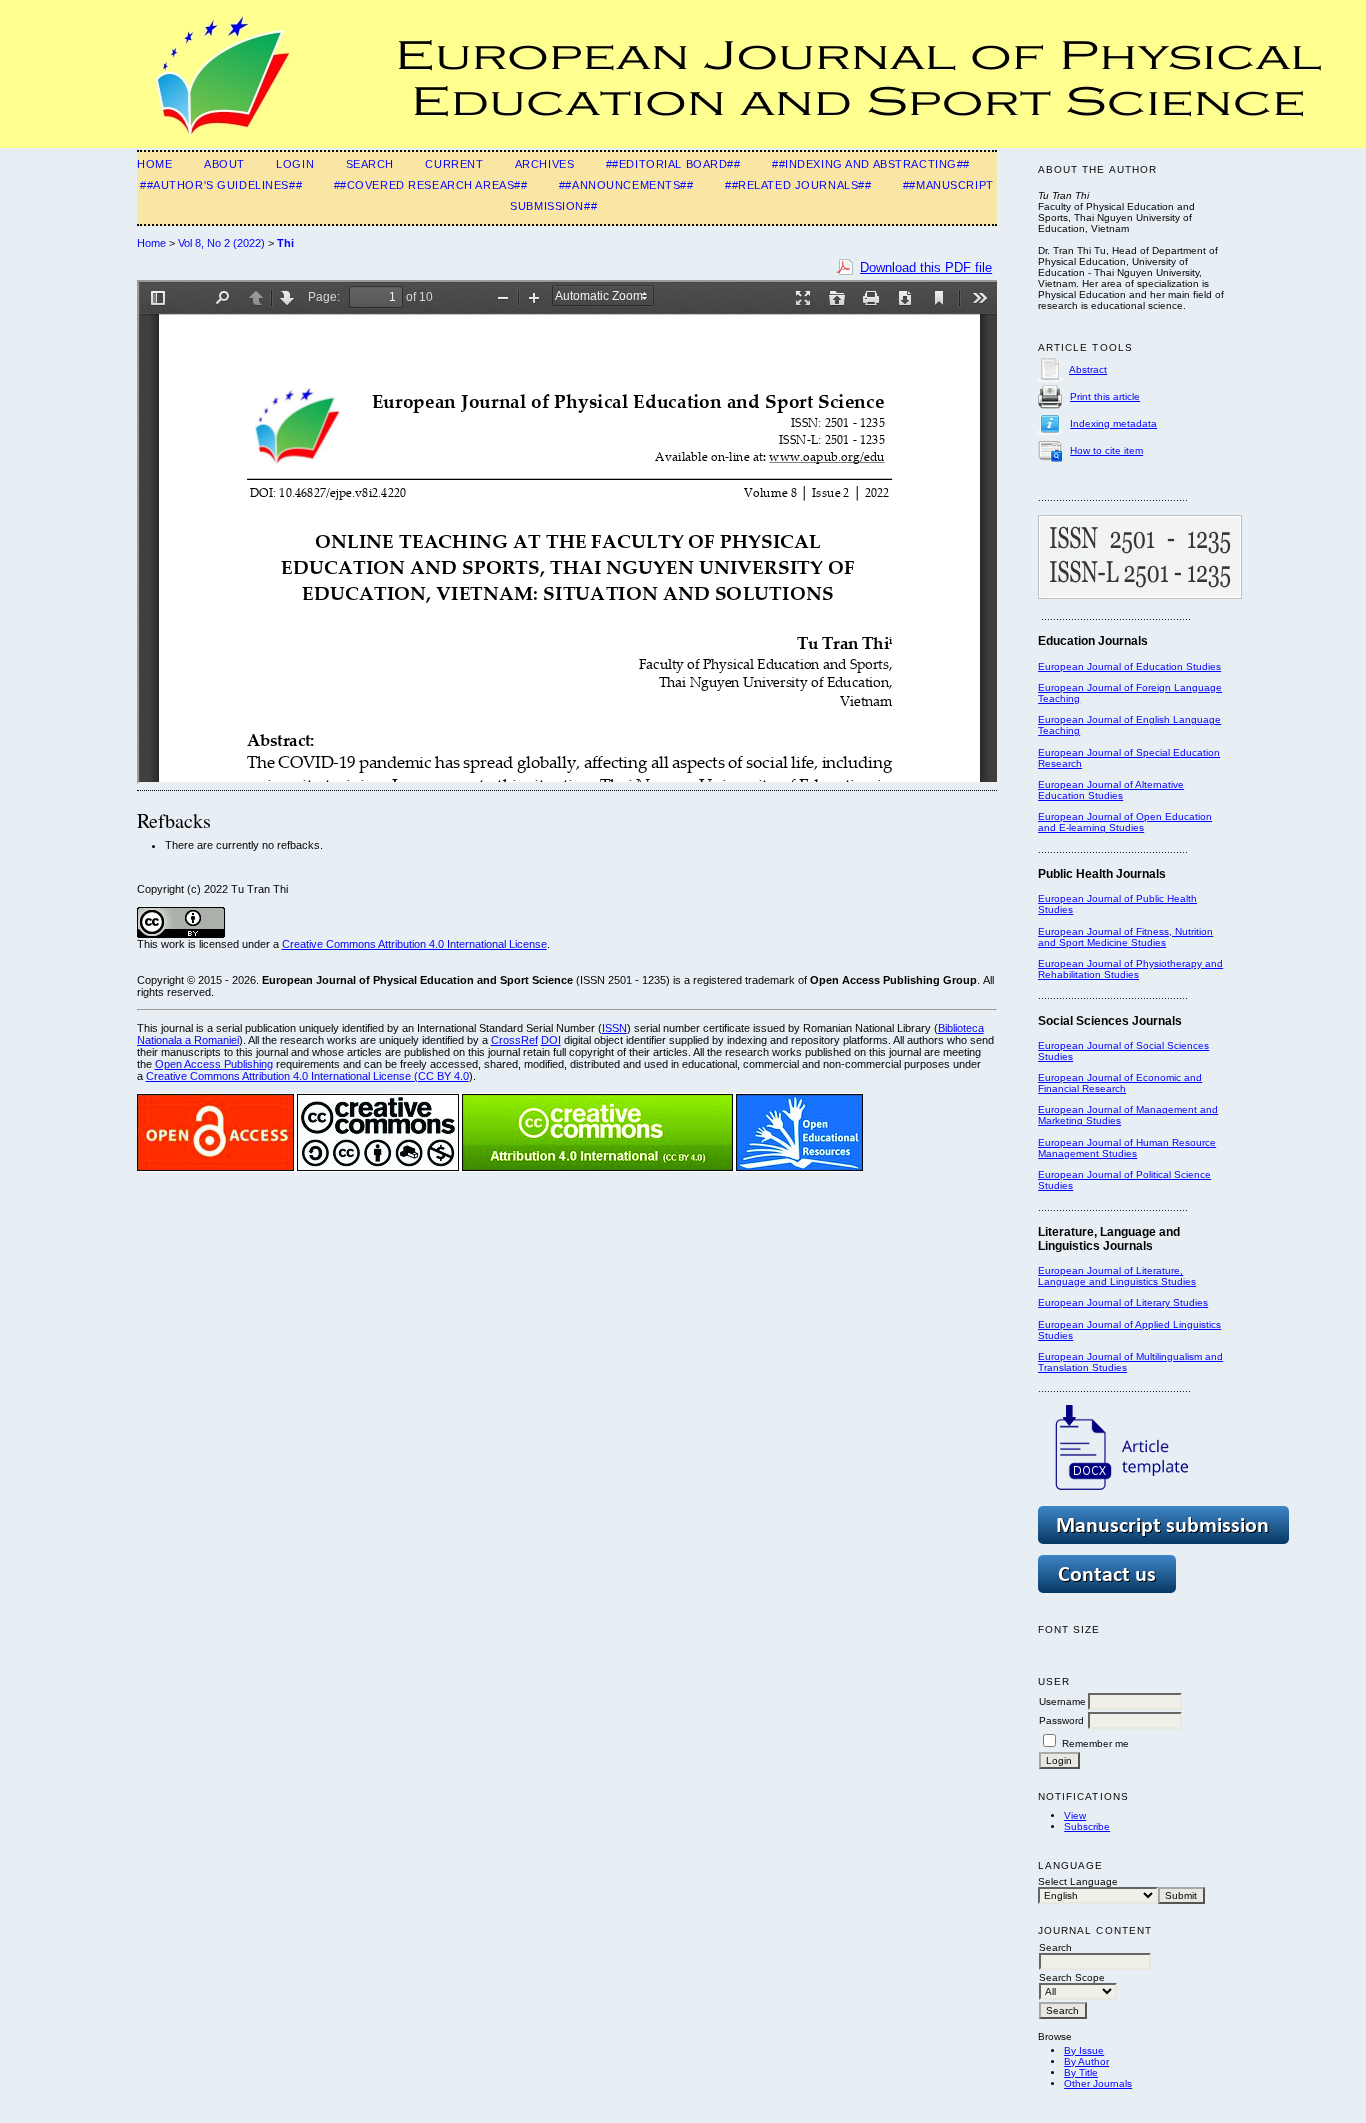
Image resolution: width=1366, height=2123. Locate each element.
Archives (545, 164)
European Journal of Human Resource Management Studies (1127, 1148)
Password (1061, 1720)
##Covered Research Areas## (431, 185)
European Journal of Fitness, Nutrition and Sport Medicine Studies (1125, 937)
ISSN (614, 1028)
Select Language (1078, 1881)
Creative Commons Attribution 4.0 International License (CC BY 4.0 (307, 1076)
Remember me (1095, 1743)
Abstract (1088, 369)
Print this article (1105, 396)
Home (154, 164)
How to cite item (1106, 450)
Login (295, 164)
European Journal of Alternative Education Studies (1111, 790)
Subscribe (1087, 1826)
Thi (285, 243)
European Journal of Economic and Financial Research (1120, 1083)
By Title (1081, 2072)
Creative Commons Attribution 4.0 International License (414, 944)
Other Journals (1098, 2083)
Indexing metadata (1113, 423)
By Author (1086, 2061)
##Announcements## (626, 185)
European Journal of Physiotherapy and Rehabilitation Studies (1130, 969)
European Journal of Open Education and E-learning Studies (1125, 822)
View (1075, 1815)
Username (1062, 1701)
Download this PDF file (926, 267)
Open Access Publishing (214, 1064)
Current (454, 164)
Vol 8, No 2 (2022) (221, 243)
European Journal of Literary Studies (1123, 1302)
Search (370, 164)
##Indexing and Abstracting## (871, 164)
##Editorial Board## (673, 164)
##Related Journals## (798, 185)
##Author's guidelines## (221, 185)
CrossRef (514, 1040)
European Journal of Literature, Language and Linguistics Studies (1117, 1276)
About (224, 164)
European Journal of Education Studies (1129, 666)
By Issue (1084, 2050)
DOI (551, 1040)
